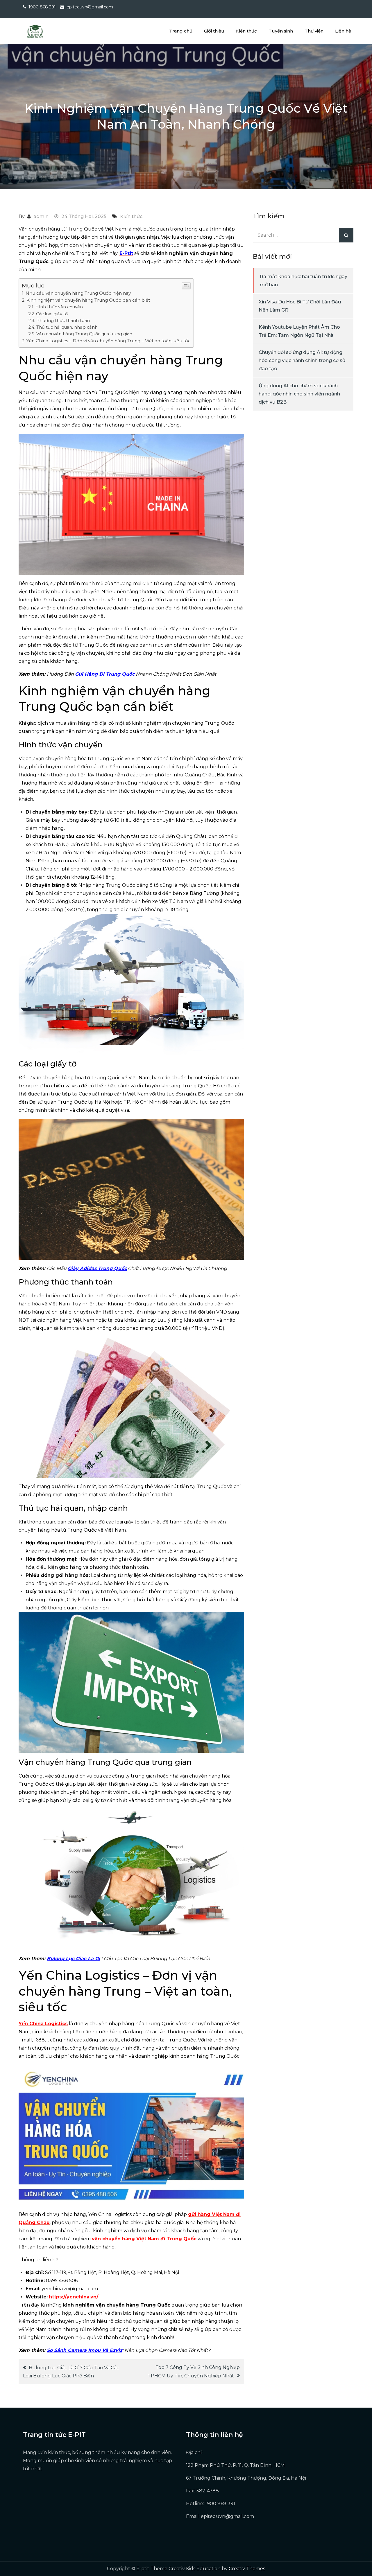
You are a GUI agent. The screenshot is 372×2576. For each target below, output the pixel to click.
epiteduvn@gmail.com (90, 7)
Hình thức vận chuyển (59, 307)
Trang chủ (181, 31)
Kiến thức (246, 31)
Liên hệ (343, 31)
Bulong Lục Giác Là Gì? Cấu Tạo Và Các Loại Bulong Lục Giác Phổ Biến (71, 2372)
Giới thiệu (214, 31)
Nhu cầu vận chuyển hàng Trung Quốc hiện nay (78, 293)
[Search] (346, 235)
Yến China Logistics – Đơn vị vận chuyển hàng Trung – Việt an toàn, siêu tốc (109, 341)
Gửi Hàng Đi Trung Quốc (105, 674)
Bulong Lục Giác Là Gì (73, 1959)
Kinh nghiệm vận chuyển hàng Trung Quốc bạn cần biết (88, 300)
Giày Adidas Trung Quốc (97, 1268)
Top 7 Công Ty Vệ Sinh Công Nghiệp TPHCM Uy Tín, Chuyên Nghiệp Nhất (194, 2372)
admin (41, 216)
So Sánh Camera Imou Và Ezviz (85, 2350)
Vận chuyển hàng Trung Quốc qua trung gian (84, 334)
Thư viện (314, 31)
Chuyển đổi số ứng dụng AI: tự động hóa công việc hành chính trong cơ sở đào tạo (302, 360)
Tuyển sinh (281, 31)
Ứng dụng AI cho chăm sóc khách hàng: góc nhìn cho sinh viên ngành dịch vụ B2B (299, 394)
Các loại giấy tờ (52, 314)
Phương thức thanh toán (63, 321)
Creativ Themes (247, 2569)
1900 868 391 (42, 7)
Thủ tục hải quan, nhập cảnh (67, 327)
